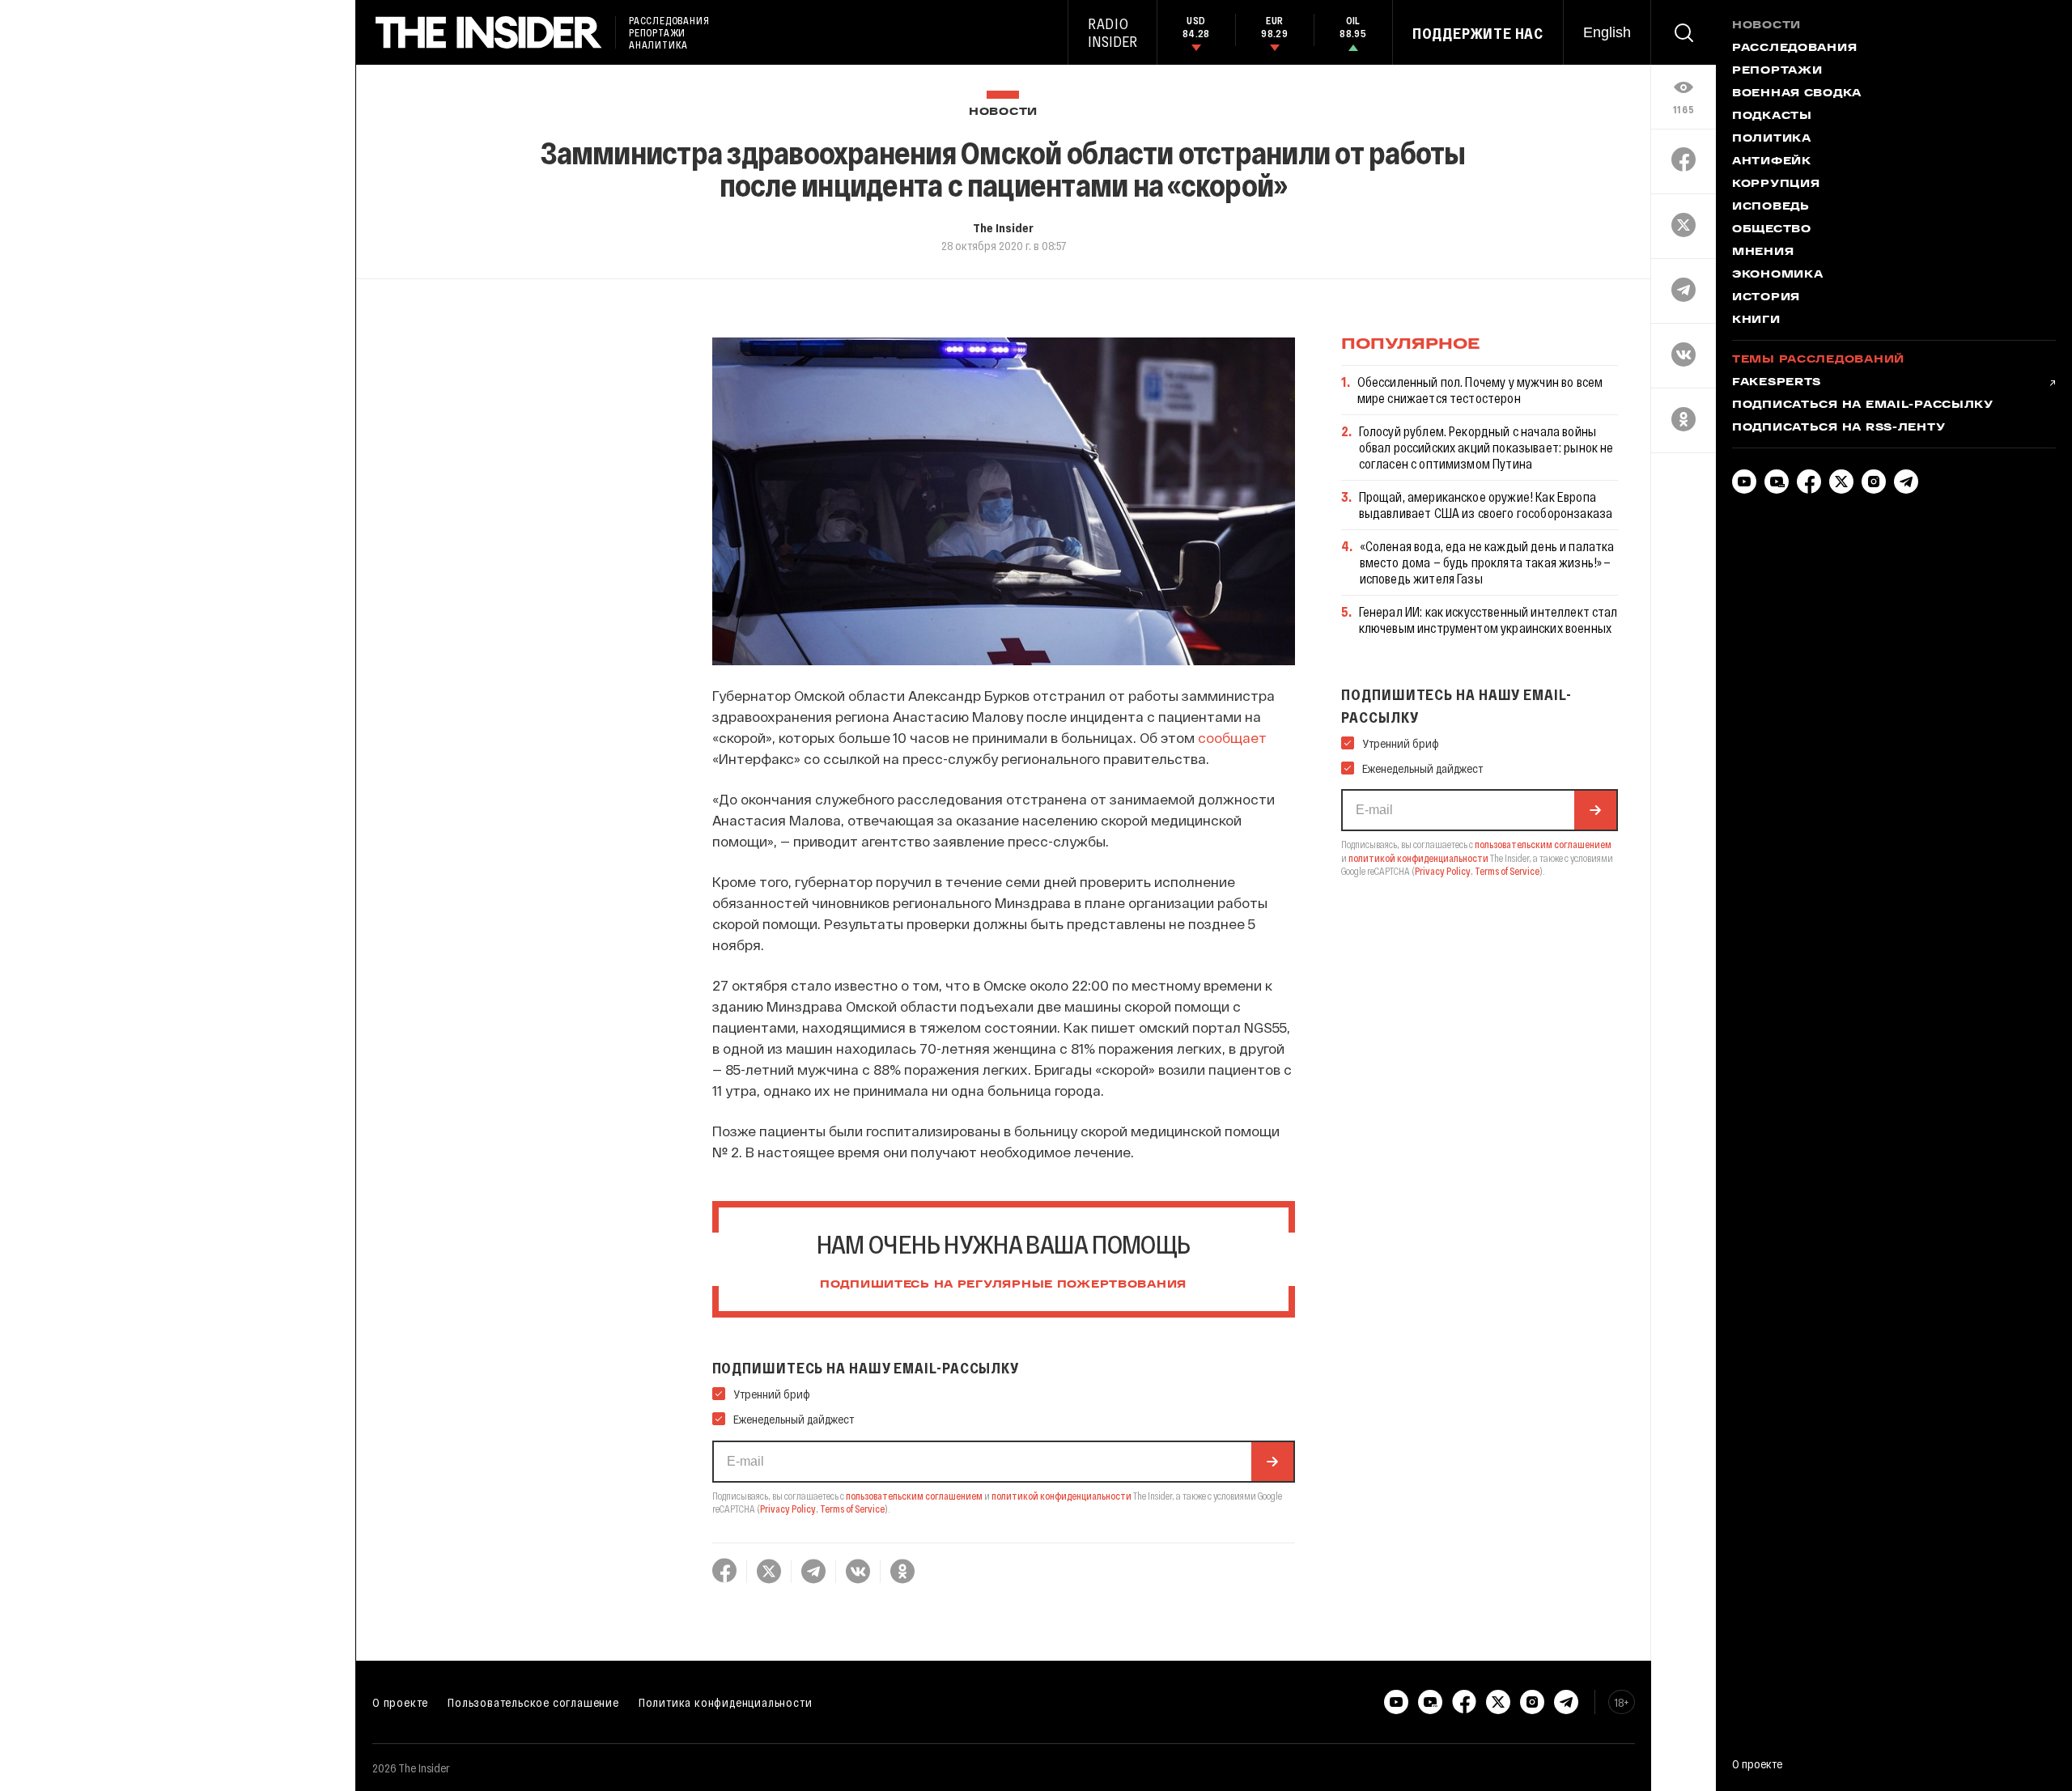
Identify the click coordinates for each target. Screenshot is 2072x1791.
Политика (1772, 139)
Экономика (1777, 275)
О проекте (400, 1702)
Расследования (1794, 49)
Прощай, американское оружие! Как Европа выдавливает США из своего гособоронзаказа (1486, 505)
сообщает (1232, 737)
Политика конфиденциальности (726, 1702)
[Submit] (1272, 1462)
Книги (1756, 320)
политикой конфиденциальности (1061, 1496)
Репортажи (1777, 71)
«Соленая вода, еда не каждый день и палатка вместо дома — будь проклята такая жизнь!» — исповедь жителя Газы (1487, 562)
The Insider (1003, 227)
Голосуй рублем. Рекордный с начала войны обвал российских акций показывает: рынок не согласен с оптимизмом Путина (1486, 447)
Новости (1003, 112)
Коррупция (1776, 185)
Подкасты (1772, 117)
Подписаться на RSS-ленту (1838, 428)
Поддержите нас (1478, 33)
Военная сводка (1797, 94)
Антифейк (1772, 162)
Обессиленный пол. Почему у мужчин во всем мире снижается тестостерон (1480, 390)
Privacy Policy (788, 1509)
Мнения (1763, 253)
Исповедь (1771, 207)
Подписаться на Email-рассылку (1863, 405)
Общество (1772, 230)
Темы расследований (1818, 360)
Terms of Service (852, 1509)
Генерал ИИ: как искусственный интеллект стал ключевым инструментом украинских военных (1488, 620)
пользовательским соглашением (914, 1496)
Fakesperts (1777, 383)
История (1766, 298)
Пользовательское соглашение (533, 1702)
